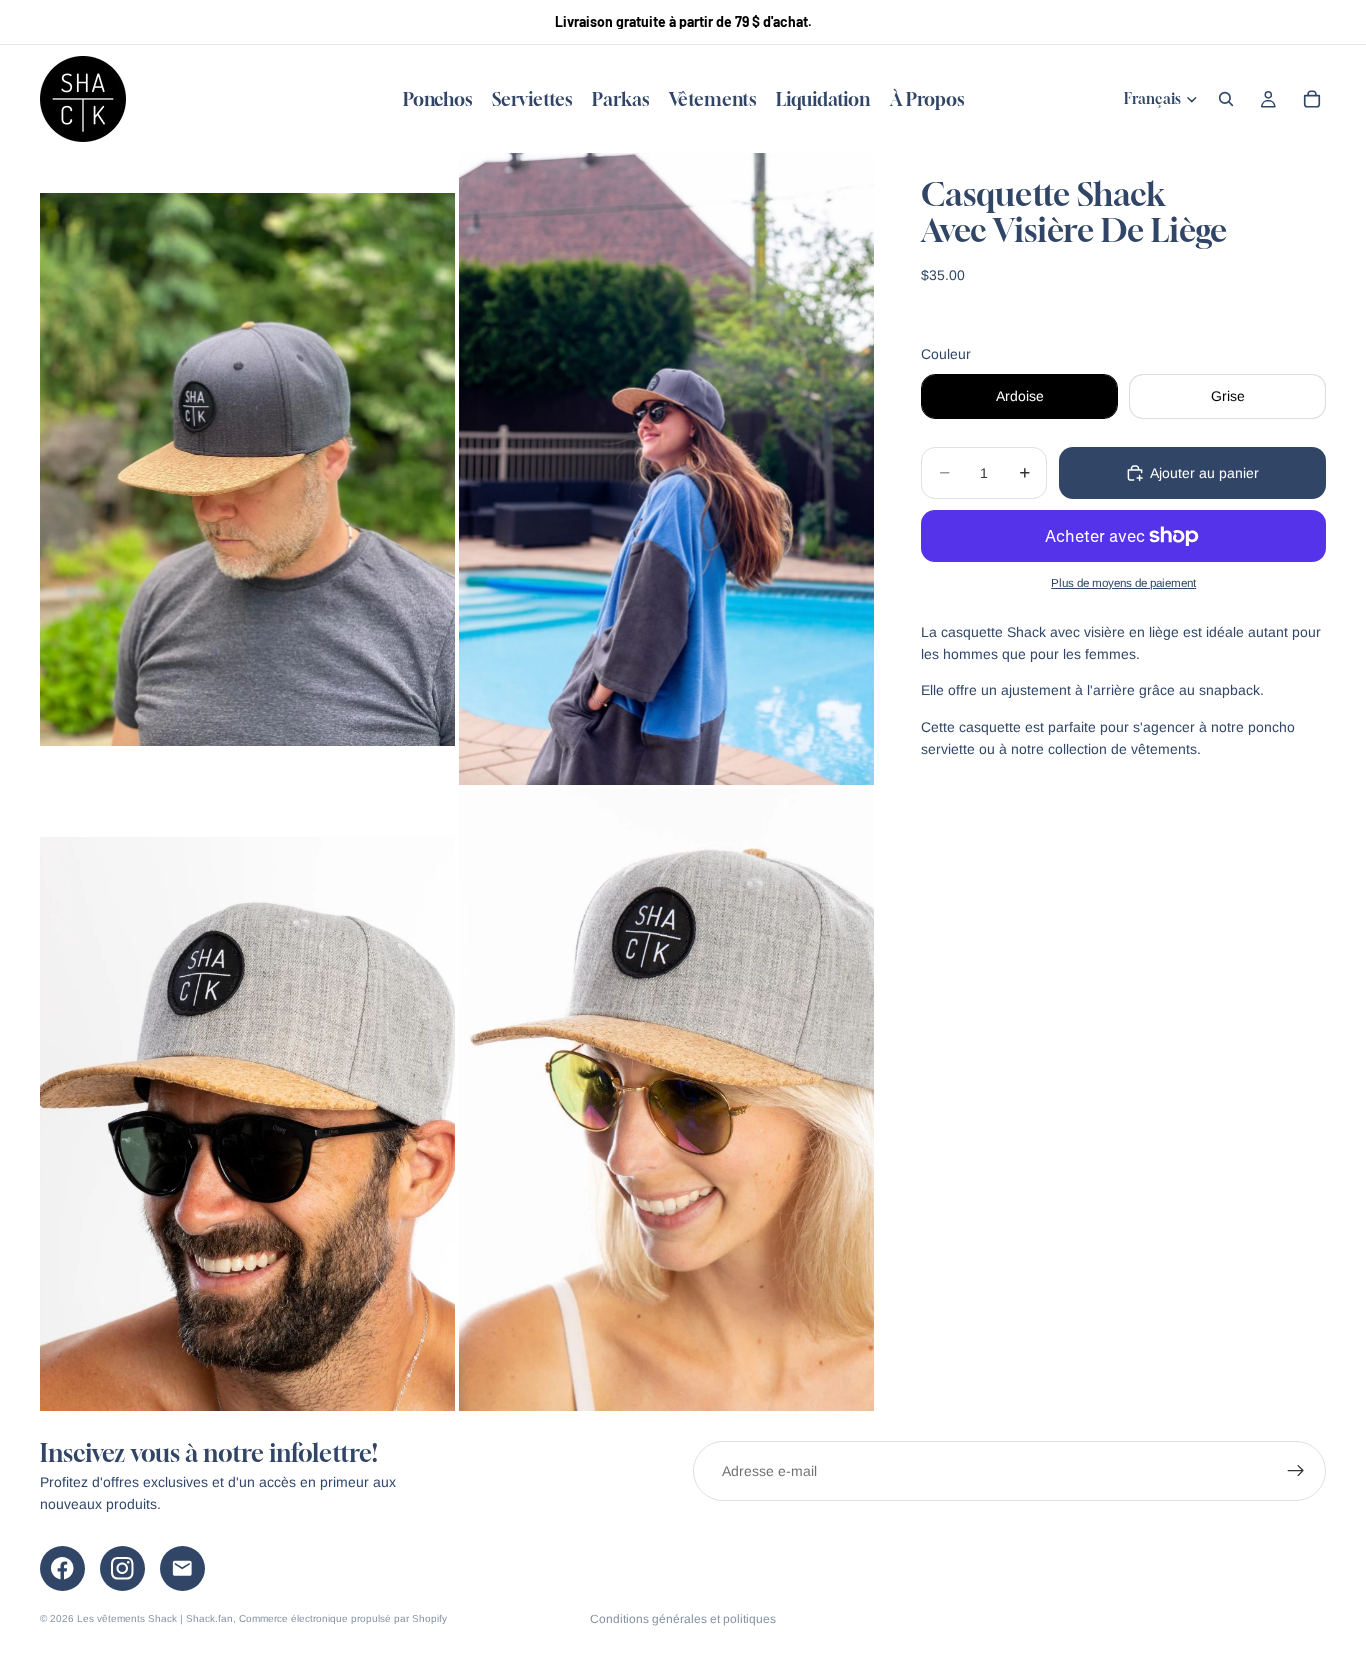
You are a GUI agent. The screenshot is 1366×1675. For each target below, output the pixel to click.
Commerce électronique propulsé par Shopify (343, 1618)
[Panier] (1312, 99)
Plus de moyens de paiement (1123, 582)
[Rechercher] (1226, 99)
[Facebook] (62, 1568)
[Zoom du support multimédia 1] (247, 469)
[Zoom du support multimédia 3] (247, 1100)
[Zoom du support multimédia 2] (666, 469)
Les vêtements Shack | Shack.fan (155, 1618)
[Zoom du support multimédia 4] (666, 1100)
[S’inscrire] (1296, 1471)
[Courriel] (182, 1568)
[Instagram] (122, 1568)
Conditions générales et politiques (683, 1619)
